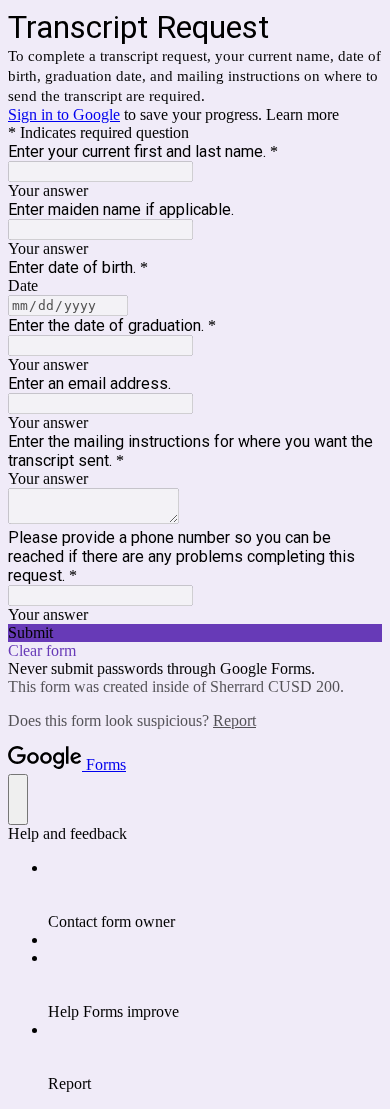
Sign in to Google (64, 114)
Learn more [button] (302, 114)
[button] (195, 633)
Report (234, 720)
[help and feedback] (18, 799)
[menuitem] (215, 895)
